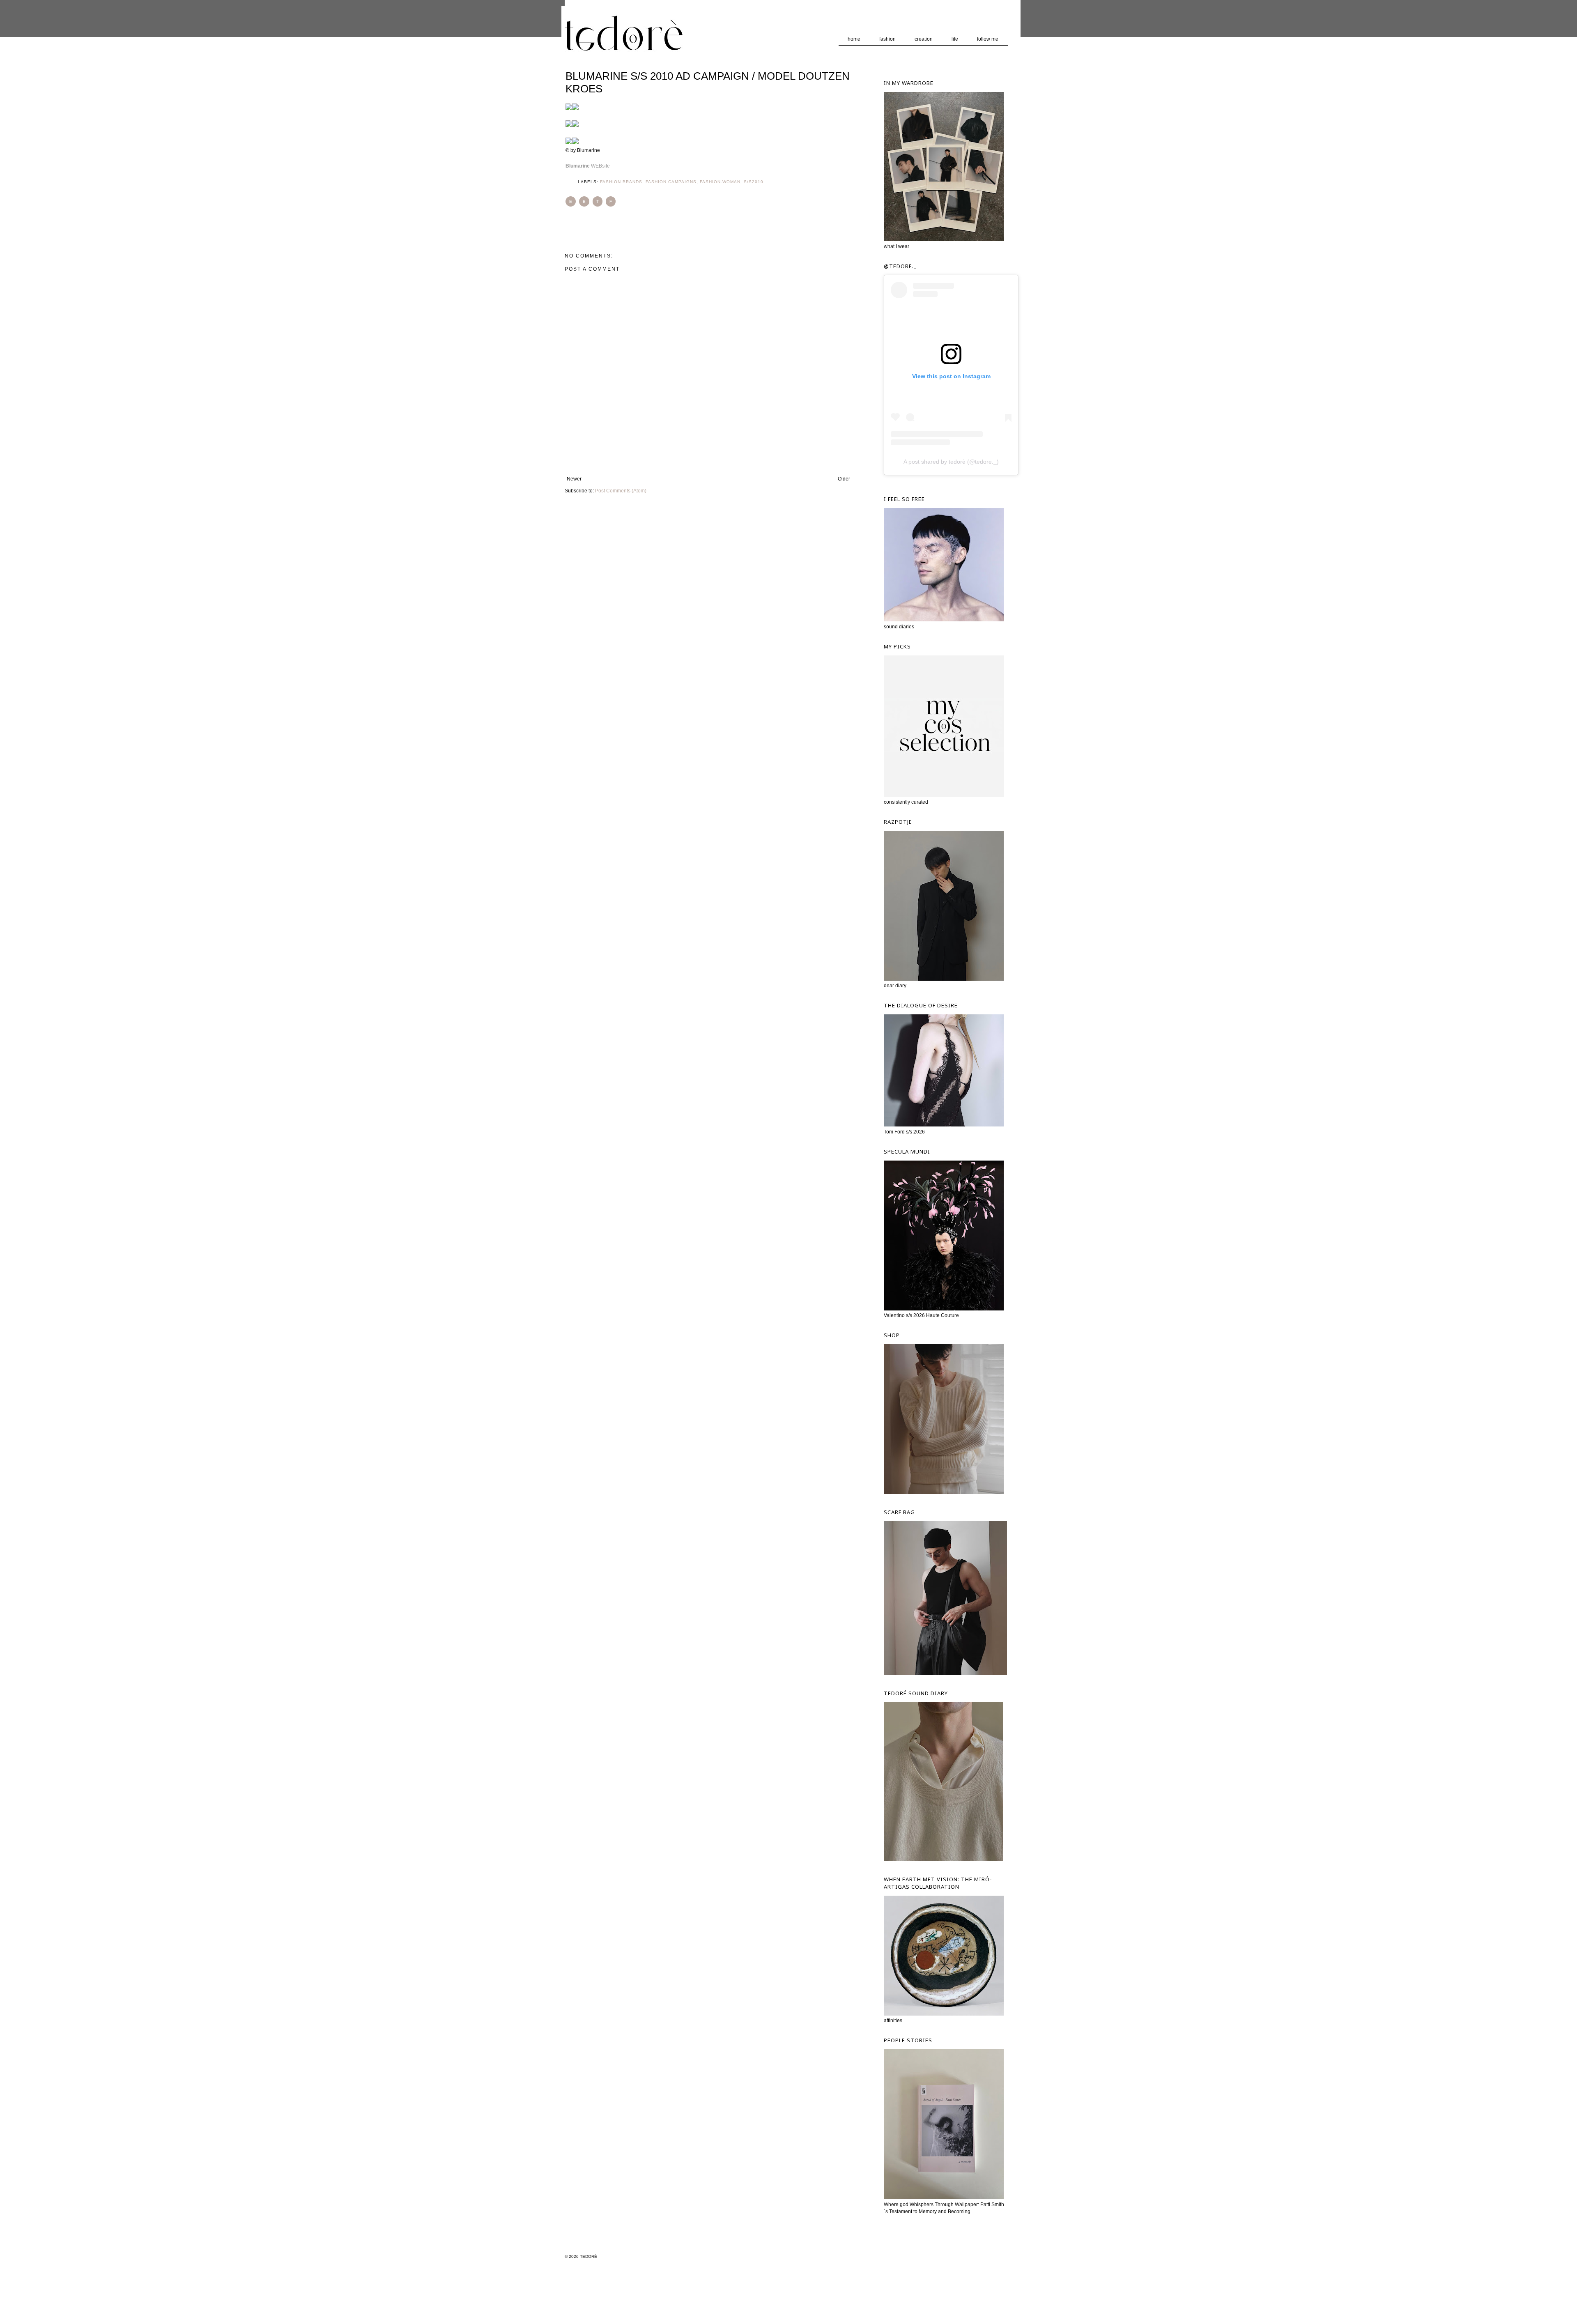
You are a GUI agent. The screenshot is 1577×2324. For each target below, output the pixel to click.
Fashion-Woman (720, 182)
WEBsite (588, 166)
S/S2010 (754, 182)
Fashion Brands (621, 182)
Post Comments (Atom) (621, 491)
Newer (574, 479)
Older (844, 479)
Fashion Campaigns (671, 182)
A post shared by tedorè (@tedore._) (951, 462)
